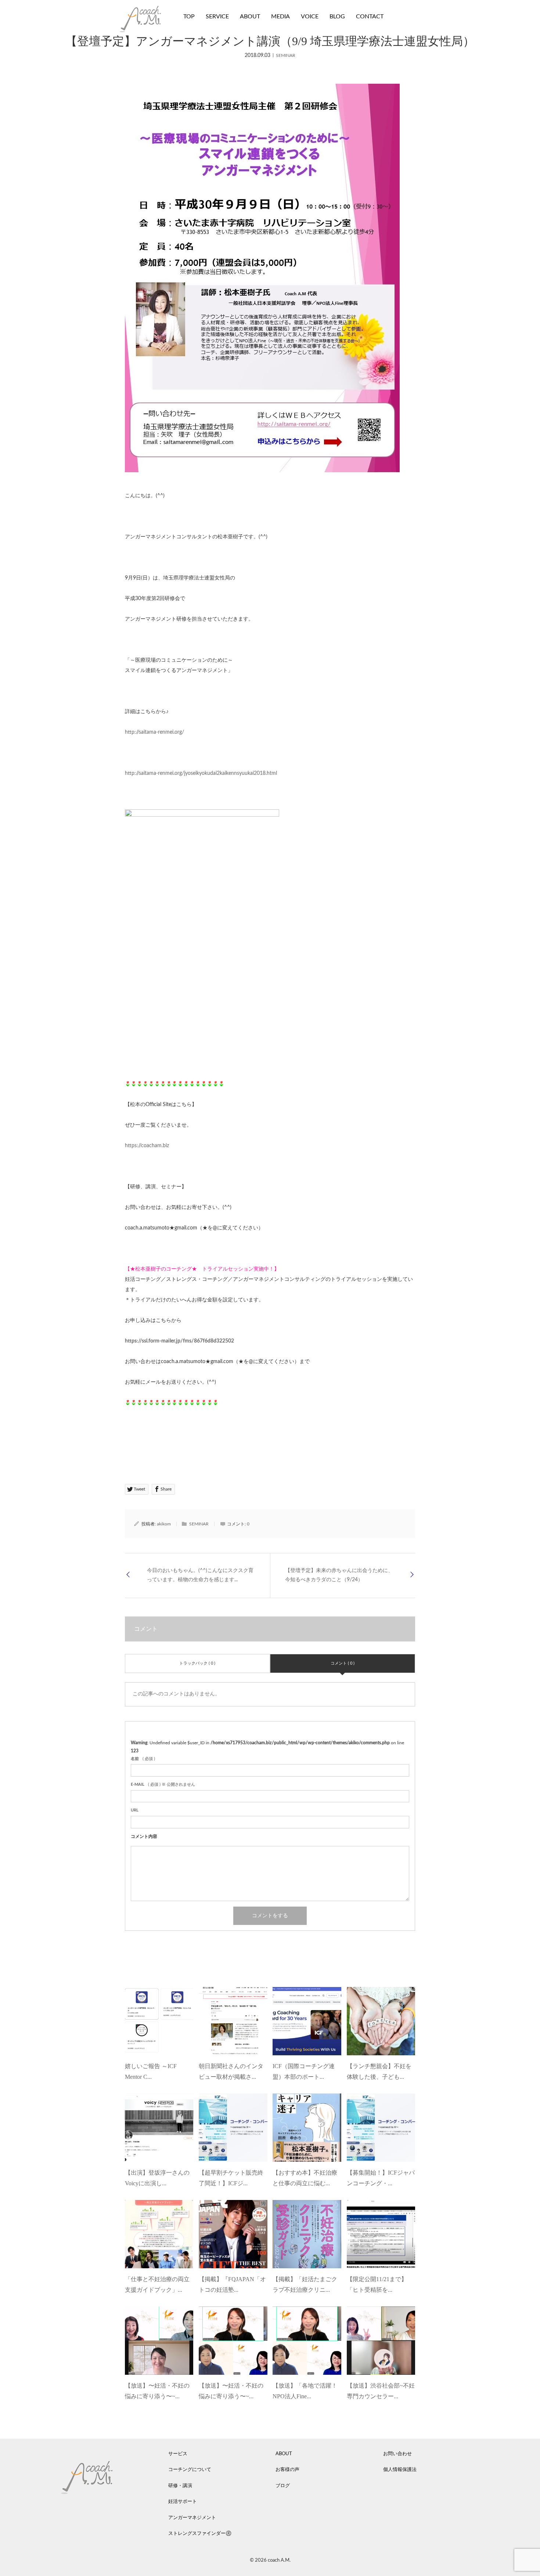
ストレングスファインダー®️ (200, 2534)
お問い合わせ (397, 2454)
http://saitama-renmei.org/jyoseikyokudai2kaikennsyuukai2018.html (201, 773)
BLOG (337, 17)
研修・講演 (180, 2486)
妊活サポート (183, 2502)
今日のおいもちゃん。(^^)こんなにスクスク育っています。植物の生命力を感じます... (200, 1575)
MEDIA (280, 17)
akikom (164, 1524)
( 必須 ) (143, 1759)
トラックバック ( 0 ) (197, 1663)
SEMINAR (286, 55)
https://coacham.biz (147, 1146)
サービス (178, 2454)
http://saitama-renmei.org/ (154, 732)
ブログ (283, 2486)
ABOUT (250, 17)
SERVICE (217, 17)
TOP (189, 17)
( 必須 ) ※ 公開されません (163, 1784)
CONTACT (370, 17)
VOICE (310, 17)
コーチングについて (190, 2470)
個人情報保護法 (400, 2470)
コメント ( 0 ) (343, 1663)
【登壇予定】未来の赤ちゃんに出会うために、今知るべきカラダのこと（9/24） (339, 1575)
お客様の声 (287, 2470)
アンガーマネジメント (192, 2518)
